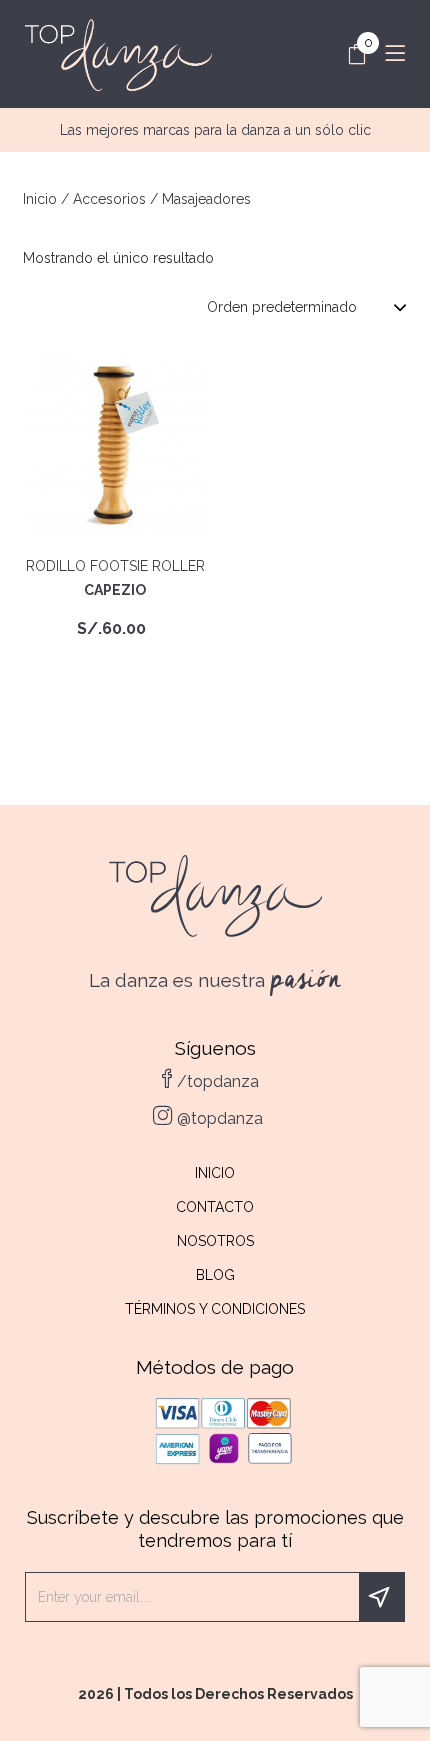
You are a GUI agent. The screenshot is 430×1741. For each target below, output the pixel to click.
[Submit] (382, 1597)
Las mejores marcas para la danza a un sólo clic (215, 130)
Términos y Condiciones (215, 1309)
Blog (215, 1275)
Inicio (40, 199)
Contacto (215, 1207)
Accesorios (109, 199)
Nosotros (215, 1241)
